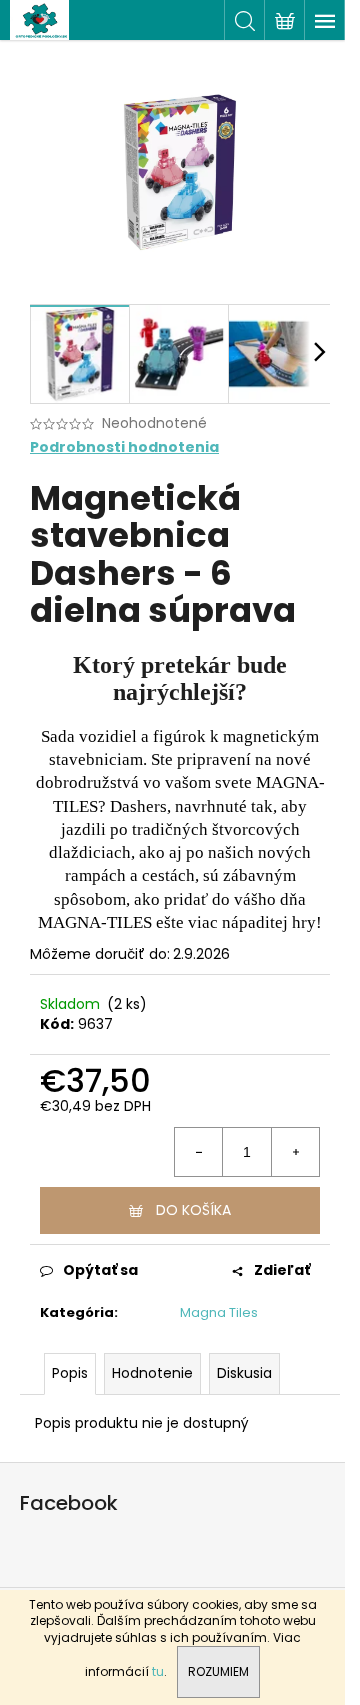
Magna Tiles (219, 1312)
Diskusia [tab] (244, 1373)
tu (158, 1671)
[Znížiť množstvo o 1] (199, 1152)
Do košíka (193, 1210)
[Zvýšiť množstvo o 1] (295, 1152)
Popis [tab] (70, 1373)
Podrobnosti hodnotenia (124, 447)
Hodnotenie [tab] (152, 1373)
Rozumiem (218, 1671)
